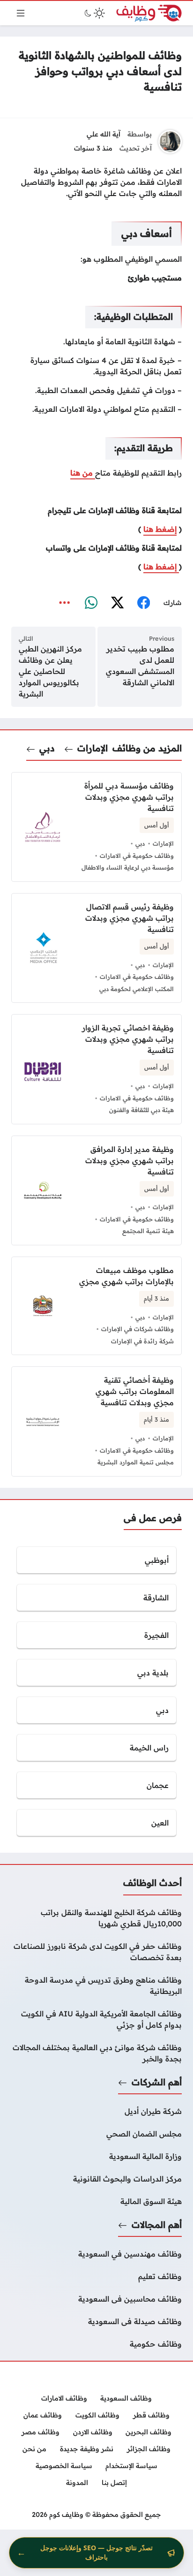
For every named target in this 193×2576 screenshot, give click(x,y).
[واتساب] (91, 603)
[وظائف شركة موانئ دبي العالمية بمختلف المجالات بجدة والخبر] (96, 2053)
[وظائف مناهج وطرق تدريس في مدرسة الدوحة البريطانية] (96, 1985)
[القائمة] (21, 13)
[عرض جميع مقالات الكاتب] (170, 142)
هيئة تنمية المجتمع (148, 1231)
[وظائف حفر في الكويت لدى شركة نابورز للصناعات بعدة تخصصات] (96, 1952)
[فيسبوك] (143, 603)
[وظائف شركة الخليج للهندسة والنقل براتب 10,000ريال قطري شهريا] (96, 1918)
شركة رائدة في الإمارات (142, 1341)
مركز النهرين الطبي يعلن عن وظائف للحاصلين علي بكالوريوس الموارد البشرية (50, 671)
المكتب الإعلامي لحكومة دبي (137, 989)
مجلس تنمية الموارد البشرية (136, 1462)
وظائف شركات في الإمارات (137, 1329)
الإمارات (93, 748)
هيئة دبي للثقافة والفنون (141, 1110)
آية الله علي (104, 134)
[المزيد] (65, 603)
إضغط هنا (160, 529)
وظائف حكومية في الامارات (137, 856)
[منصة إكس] (117, 603)
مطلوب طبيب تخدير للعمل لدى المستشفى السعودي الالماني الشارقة (140, 666)
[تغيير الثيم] (94, 13)
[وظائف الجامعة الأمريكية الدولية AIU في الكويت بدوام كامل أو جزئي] (96, 2019)
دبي (47, 748)
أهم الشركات (157, 2082)
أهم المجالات (157, 2225)
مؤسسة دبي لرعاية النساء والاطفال (128, 867)
